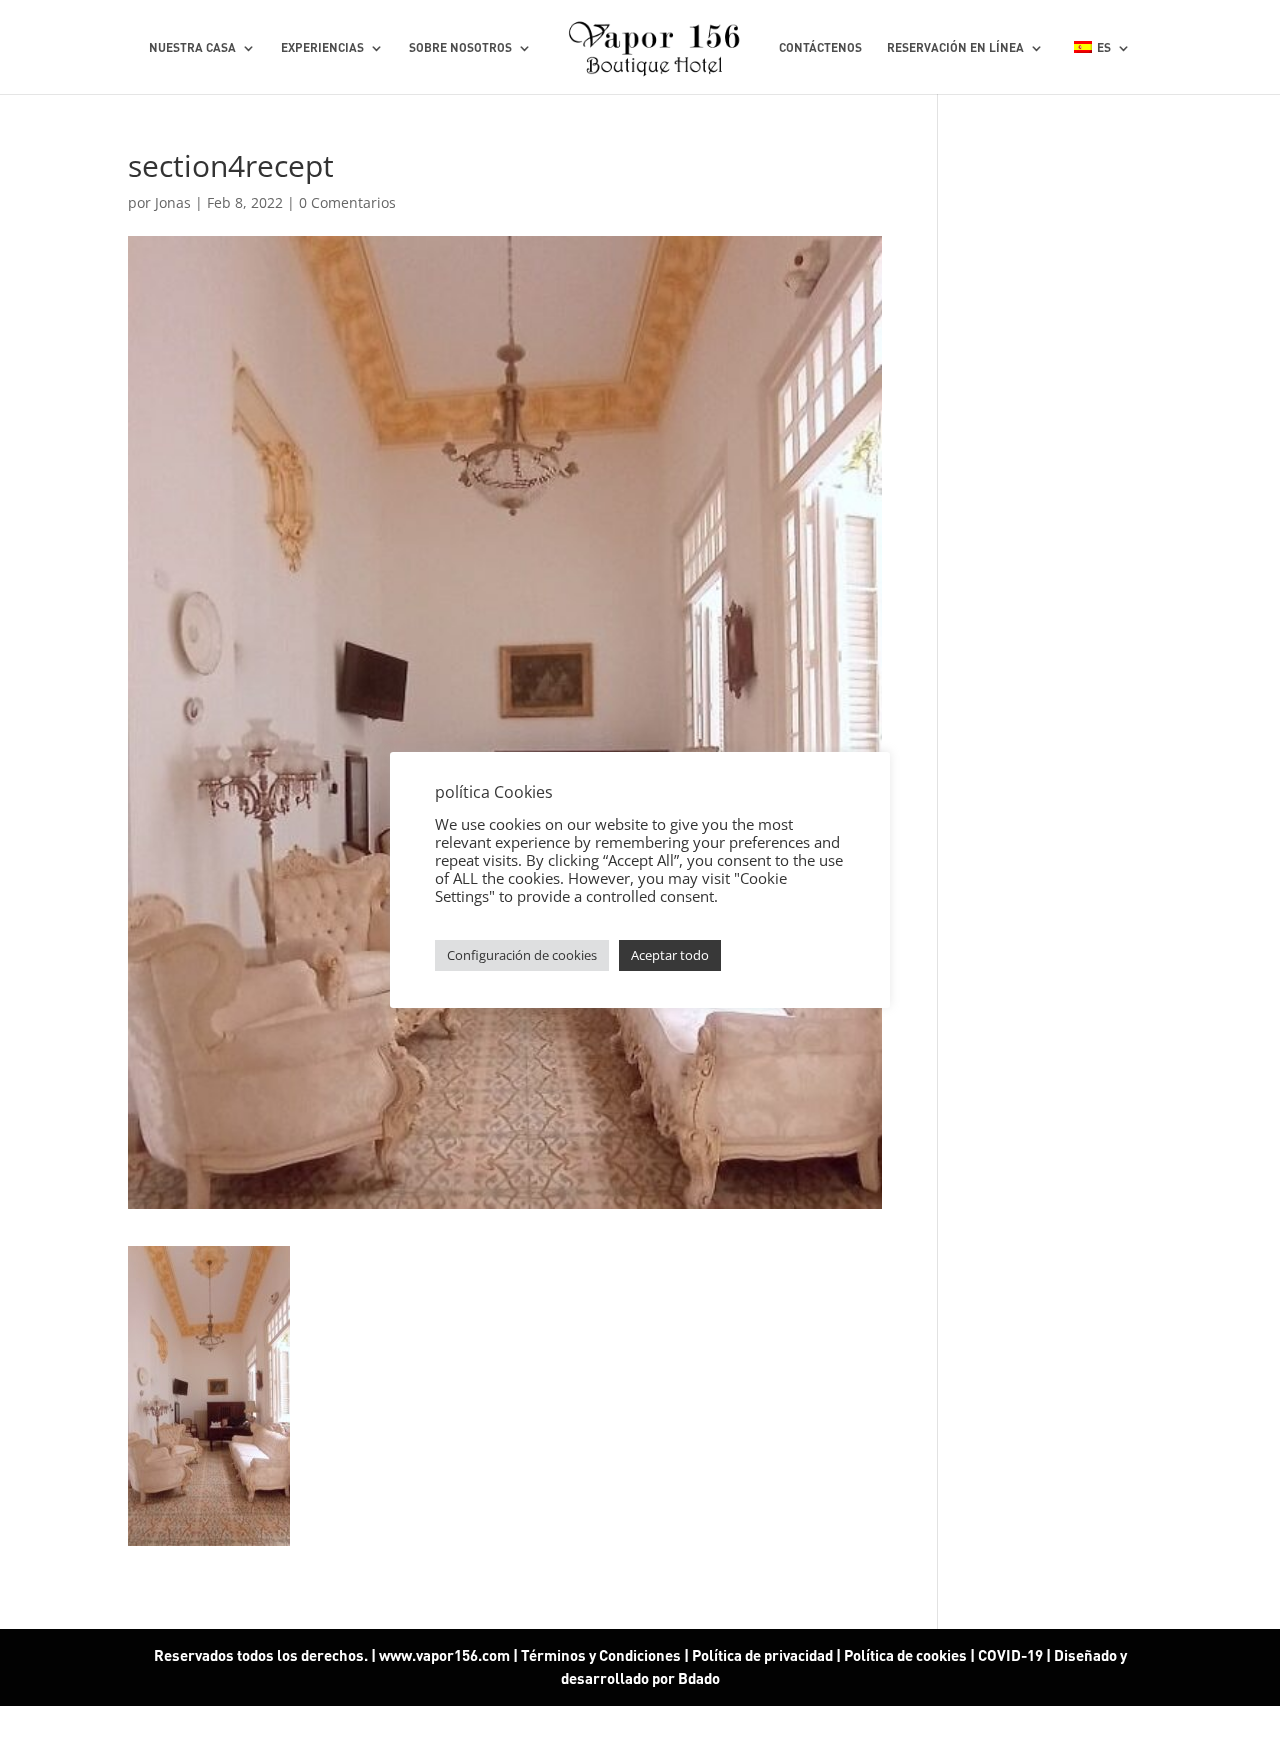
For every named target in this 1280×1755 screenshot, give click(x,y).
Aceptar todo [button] (670, 955)
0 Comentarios (347, 202)
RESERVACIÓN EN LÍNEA (955, 48)
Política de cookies (905, 1655)
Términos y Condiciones (601, 1655)
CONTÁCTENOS (820, 48)
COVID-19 (1012, 1655)
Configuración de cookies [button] (522, 955)
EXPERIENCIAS (322, 48)
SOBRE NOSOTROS (460, 48)
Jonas (173, 202)
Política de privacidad (762, 1655)
